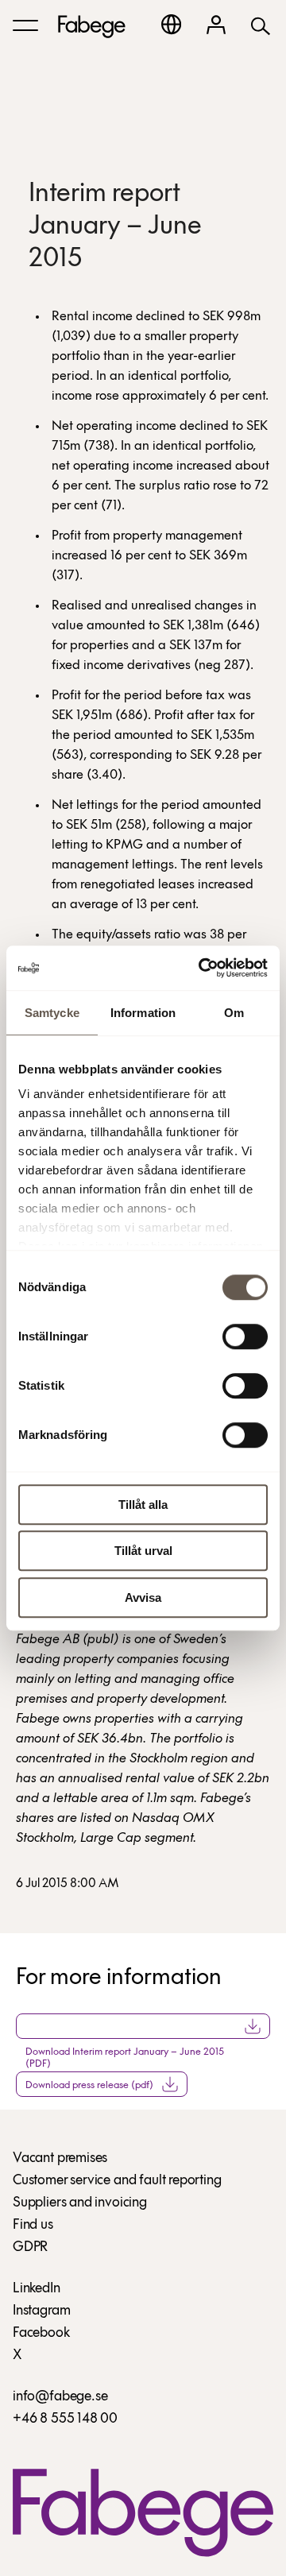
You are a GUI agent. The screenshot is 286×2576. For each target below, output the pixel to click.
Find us (33, 2226)
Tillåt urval (143, 1551)
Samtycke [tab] (52, 1013)
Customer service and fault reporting (117, 2181)
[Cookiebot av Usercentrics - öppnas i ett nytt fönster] (202, 968)
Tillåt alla (143, 1505)
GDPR (30, 2248)
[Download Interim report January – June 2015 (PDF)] (143, 2026)
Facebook (41, 2334)
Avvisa (143, 1597)
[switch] (245, 1336)
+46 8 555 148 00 (65, 2419)
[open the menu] (25, 25)
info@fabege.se (60, 2397)
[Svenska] (171, 24)
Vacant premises (60, 2159)
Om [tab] (234, 1013)
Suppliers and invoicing (80, 2203)
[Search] (261, 25)
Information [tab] (143, 1013)
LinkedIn (37, 2289)
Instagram (41, 2311)
